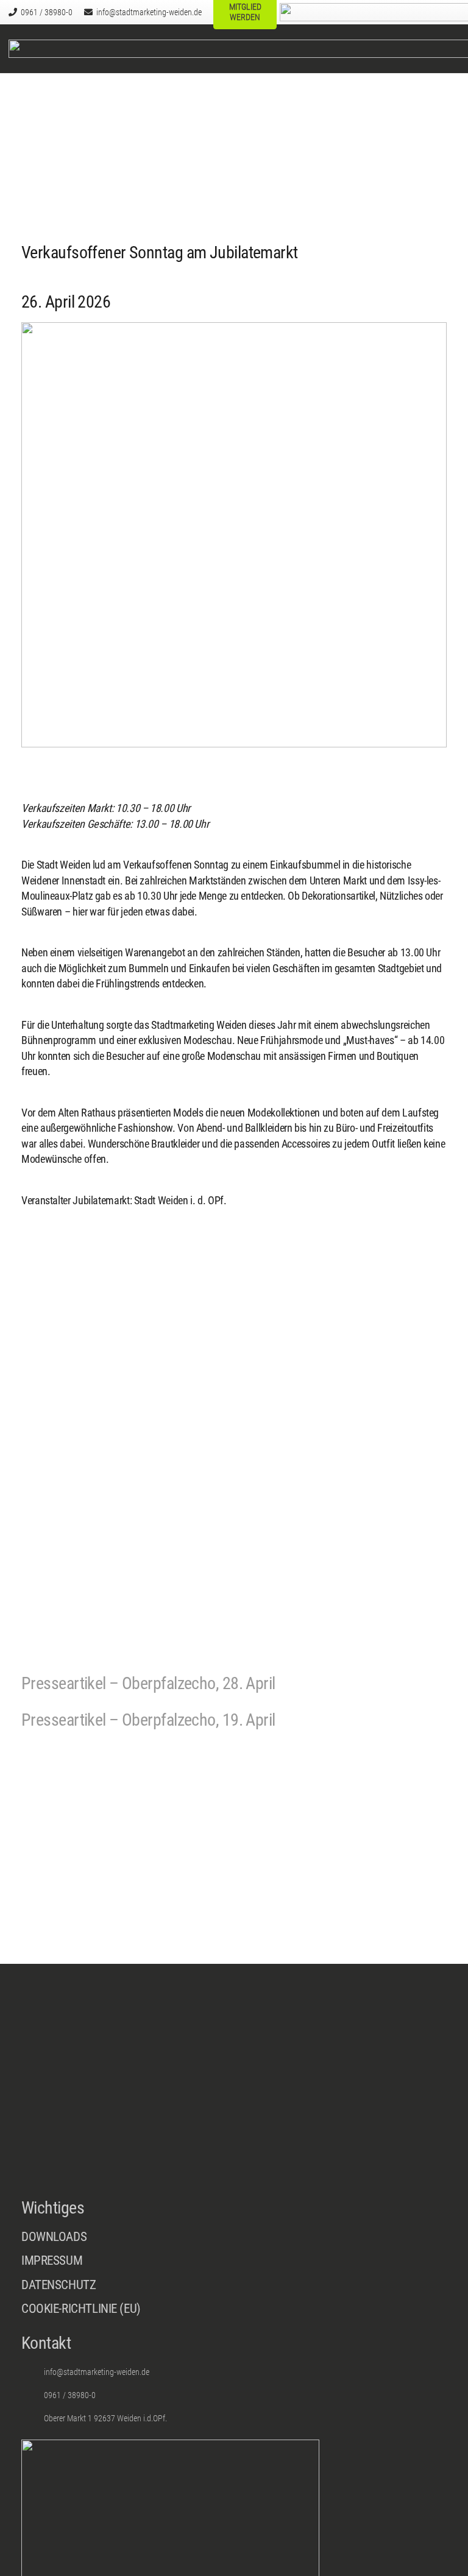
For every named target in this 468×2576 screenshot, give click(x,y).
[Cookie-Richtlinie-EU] (234, 2309)
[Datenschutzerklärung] (234, 2288)
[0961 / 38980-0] (33, 2395)
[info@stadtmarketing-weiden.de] (33, 2372)
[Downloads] (234, 2237)
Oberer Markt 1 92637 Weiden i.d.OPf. (105, 2418)
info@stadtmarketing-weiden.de (97, 2372)
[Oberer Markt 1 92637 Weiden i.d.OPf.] (33, 2418)
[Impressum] (234, 2264)
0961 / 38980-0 (70, 2395)
